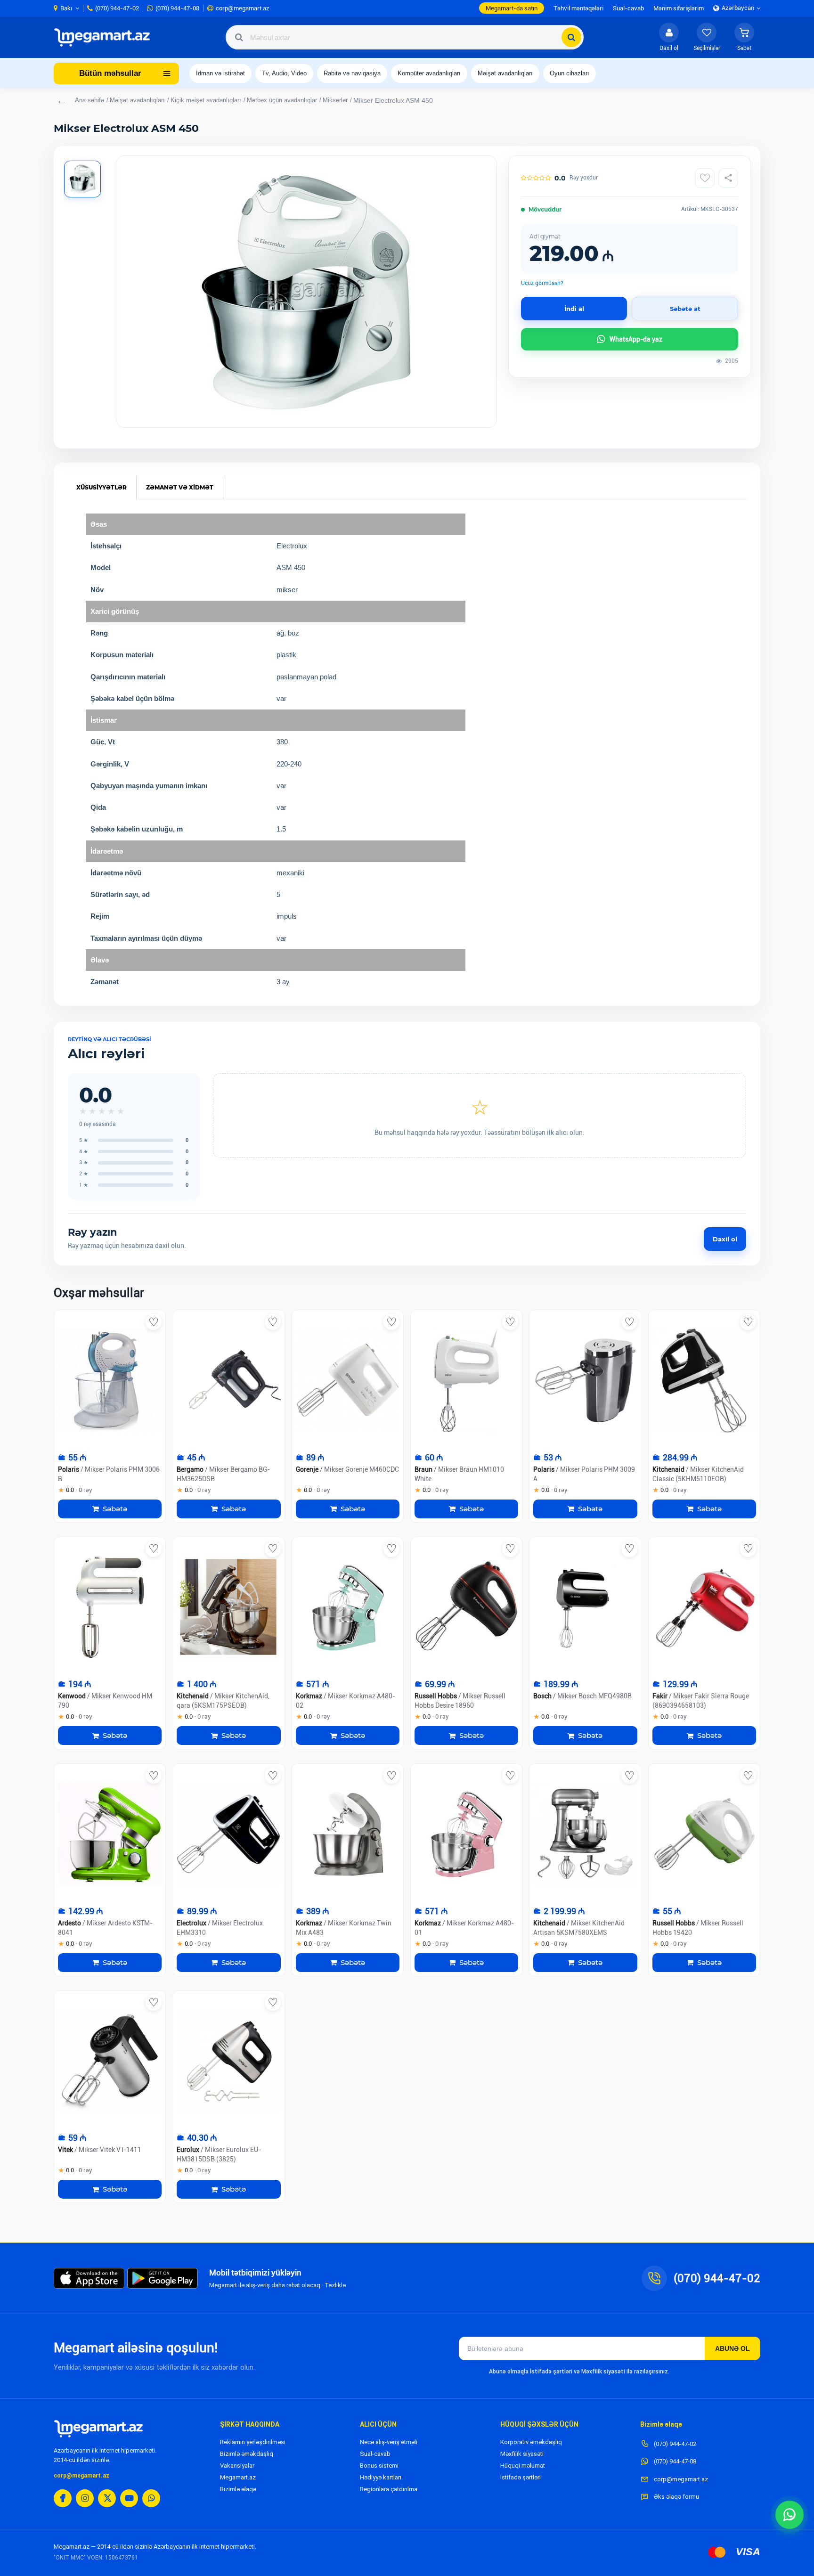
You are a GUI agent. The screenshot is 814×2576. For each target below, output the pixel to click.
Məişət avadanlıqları (505, 73)
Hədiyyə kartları (381, 2477)
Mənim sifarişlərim (679, 8)
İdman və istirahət (220, 73)
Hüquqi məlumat (523, 2466)
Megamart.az (238, 2477)
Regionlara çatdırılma (389, 2489)
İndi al (574, 309)
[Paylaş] (728, 178)
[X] (107, 2498)
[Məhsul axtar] (571, 37)
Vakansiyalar (237, 2466)
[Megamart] (105, 37)
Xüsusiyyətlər (102, 487)
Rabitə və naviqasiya (352, 73)
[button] (744, 37)
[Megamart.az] (98, 2429)
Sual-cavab (375, 2454)
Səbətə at (685, 309)
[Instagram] (85, 2498)
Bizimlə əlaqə (238, 2489)
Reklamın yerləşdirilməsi (253, 2442)
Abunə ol (733, 2348)
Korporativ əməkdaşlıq (531, 2442)
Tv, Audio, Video (284, 73)
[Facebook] (63, 2498)
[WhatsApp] (151, 2498)
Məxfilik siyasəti (522, 2454)
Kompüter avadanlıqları (429, 73)
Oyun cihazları (570, 73)
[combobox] (405, 37)
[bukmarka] (154, 1322)
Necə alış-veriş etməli (389, 2442)
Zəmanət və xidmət (180, 487)
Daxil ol (725, 1239)
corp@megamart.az (81, 2476)
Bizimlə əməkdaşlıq (247, 2454)
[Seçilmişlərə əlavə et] (705, 178)
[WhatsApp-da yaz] (790, 2515)
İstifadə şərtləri (521, 2477)
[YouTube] (129, 2498)
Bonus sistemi (379, 2466)
